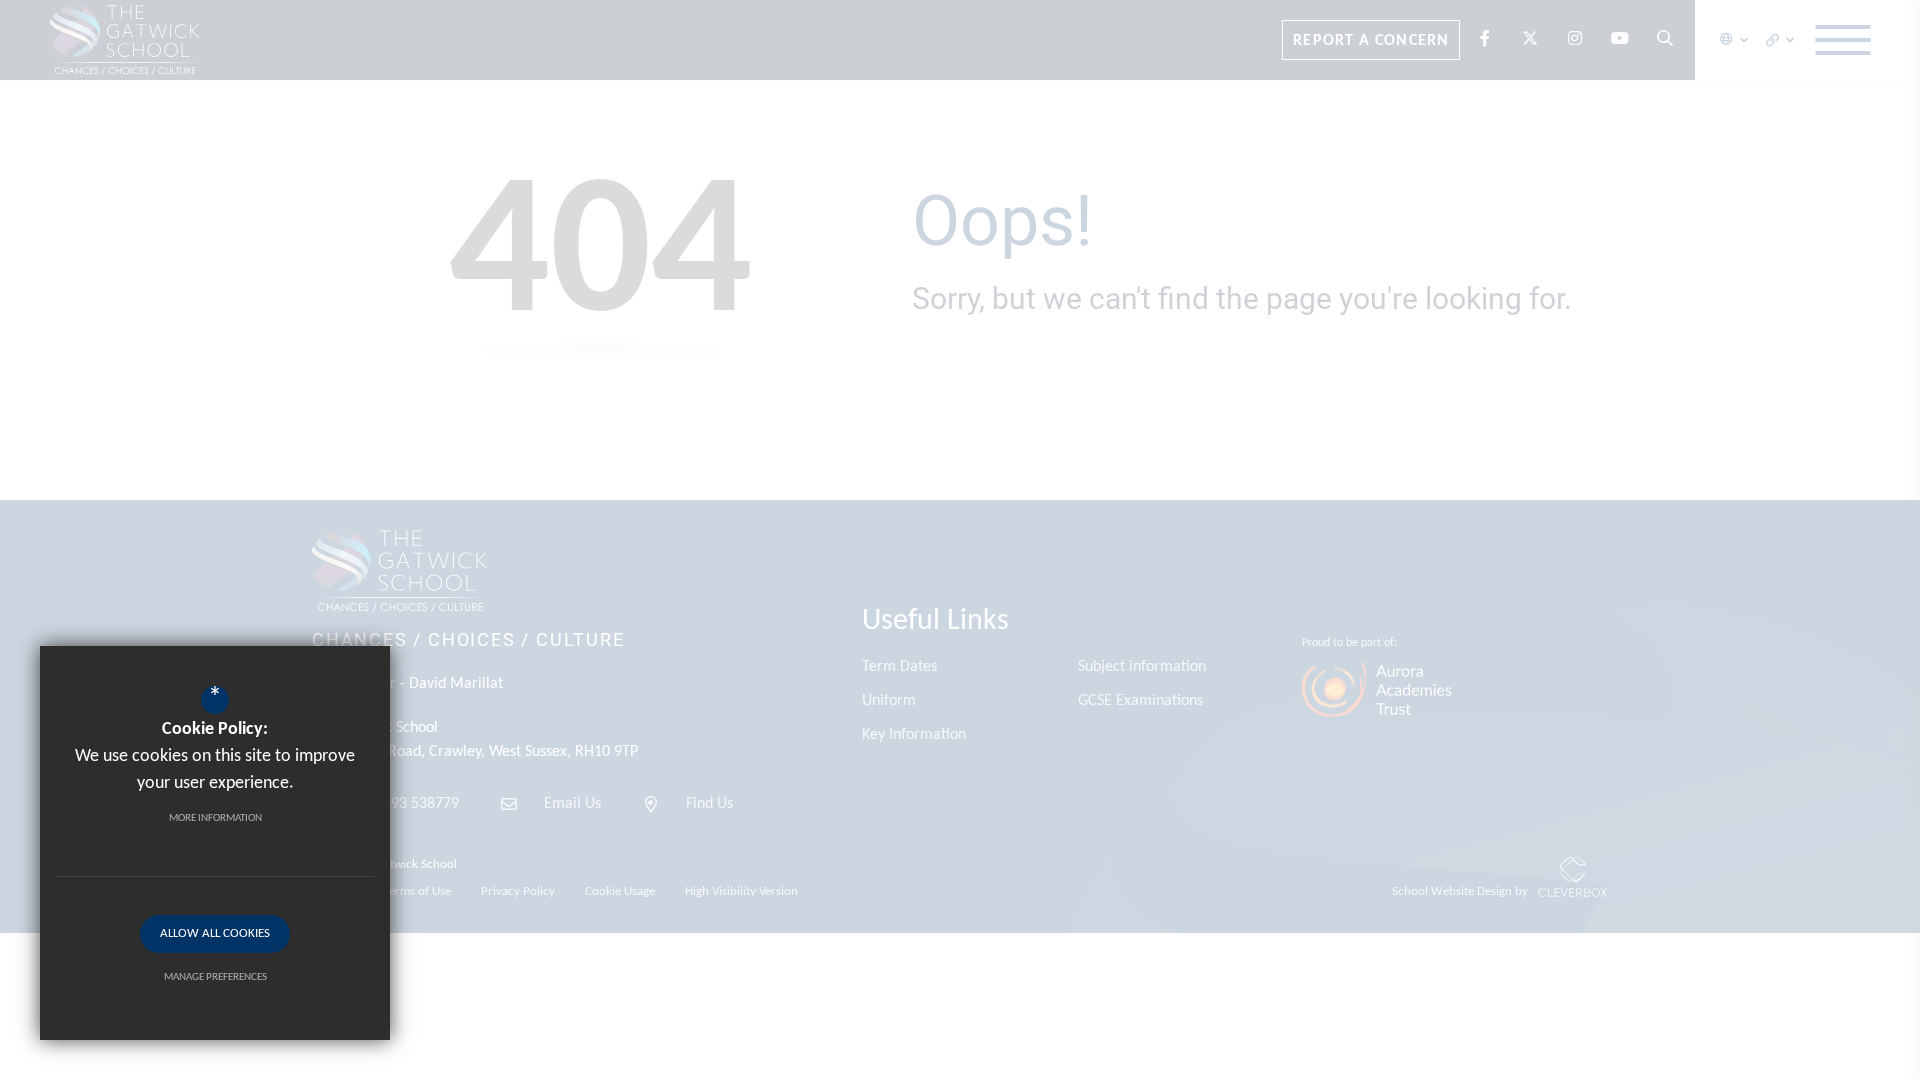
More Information (215, 818)
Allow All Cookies (215, 933)
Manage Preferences (215, 977)
